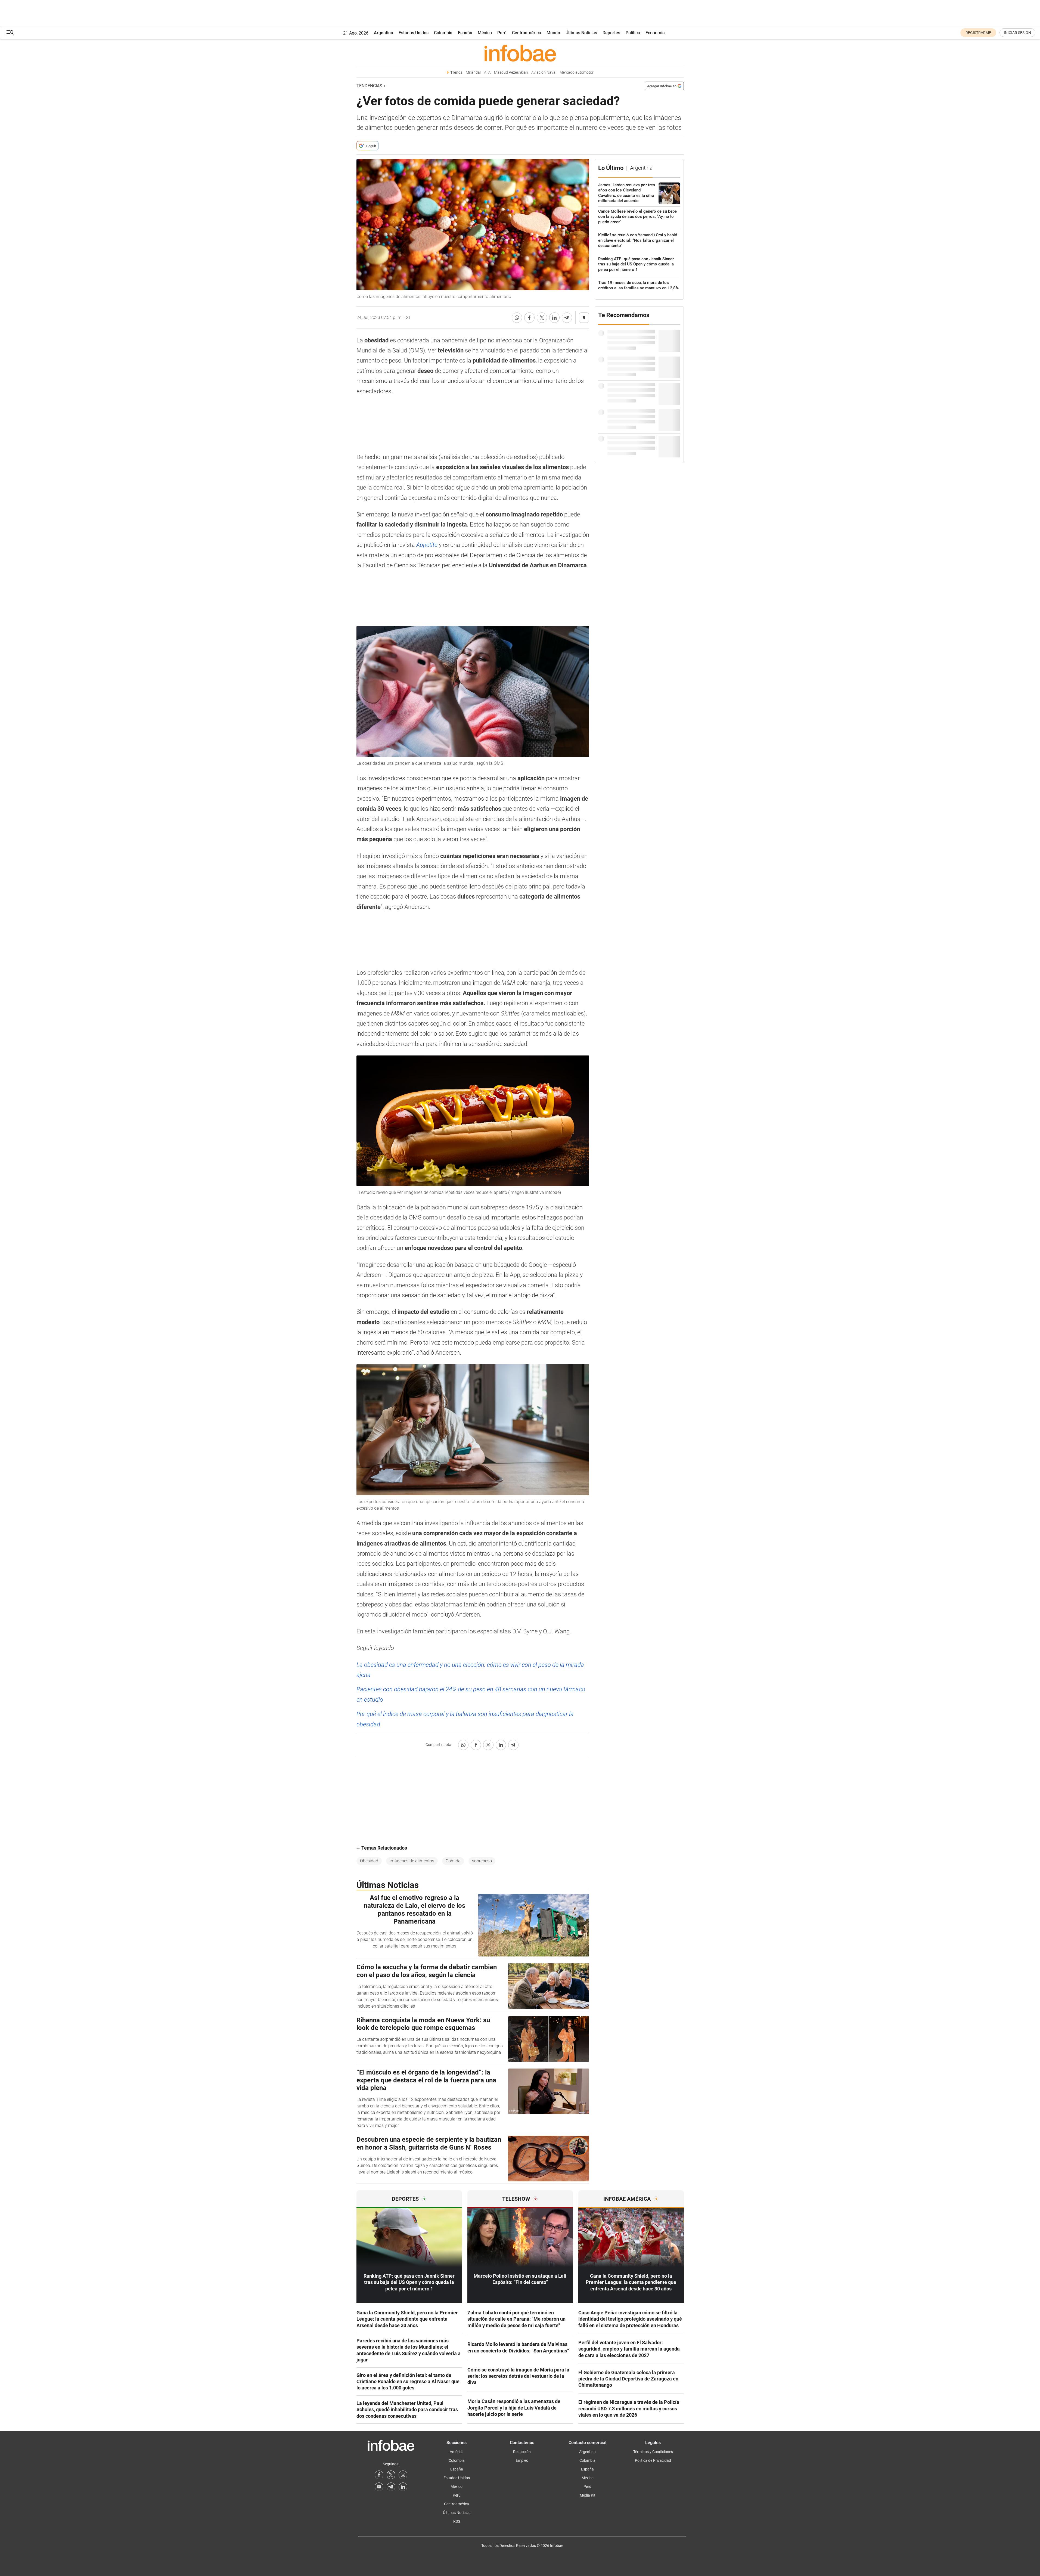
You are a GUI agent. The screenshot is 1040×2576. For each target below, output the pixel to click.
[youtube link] (379, 2487)
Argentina (384, 33)
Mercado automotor (577, 72)
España (465, 33)
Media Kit (588, 2495)
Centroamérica (527, 33)
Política (633, 33)
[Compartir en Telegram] (567, 318)
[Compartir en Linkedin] (554, 318)
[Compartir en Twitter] (542, 318)
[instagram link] (403, 2475)
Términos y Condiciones (653, 2452)
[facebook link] (379, 2475)
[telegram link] (391, 2487)
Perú (502, 33)
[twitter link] (391, 2475)
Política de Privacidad (653, 2460)
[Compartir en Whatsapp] (517, 318)
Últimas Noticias (581, 33)
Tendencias (369, 86)
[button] (10, 33)
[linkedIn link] (403, 2487)
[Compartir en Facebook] (529, 318)
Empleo (522, 2460)
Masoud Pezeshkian (511, 72)
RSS (457, 2521)
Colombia (443, 33)
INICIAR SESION (1017, 33)
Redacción (522, 2452)
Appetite (427, 545)
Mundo (553, 33)
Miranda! (473, 72)
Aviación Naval (544, 72)
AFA (487, 72)
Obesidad (369, 1861)
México (485, 33)
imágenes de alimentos (412, 1861)
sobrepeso (482, 1861)
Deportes (611, 33)
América (457, 2452)
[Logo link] (520, 53)
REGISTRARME (978, 33)
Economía (655, 33)
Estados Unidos (414, 33)
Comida (453, 1861)
